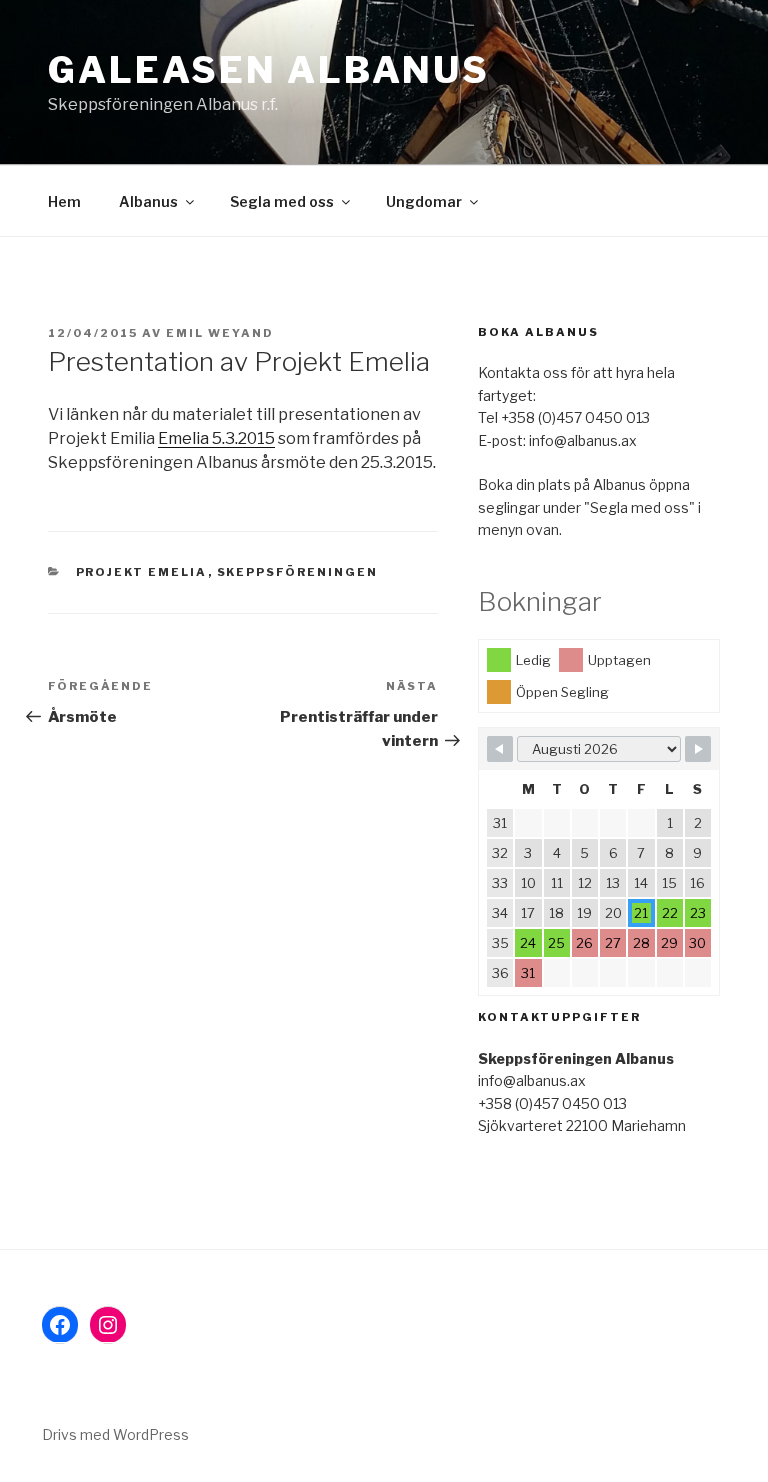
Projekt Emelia (142, 572)
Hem (64, 201)
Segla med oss (282, 201)
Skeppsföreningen (298, 572)
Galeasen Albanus (269, 70)
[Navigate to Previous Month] (500, 749)
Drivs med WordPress (115, 1434)
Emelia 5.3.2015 (216, 438)
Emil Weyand (220, 333)
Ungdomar (424, 201)
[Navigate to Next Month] (698, 749)
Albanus (148, 201)
